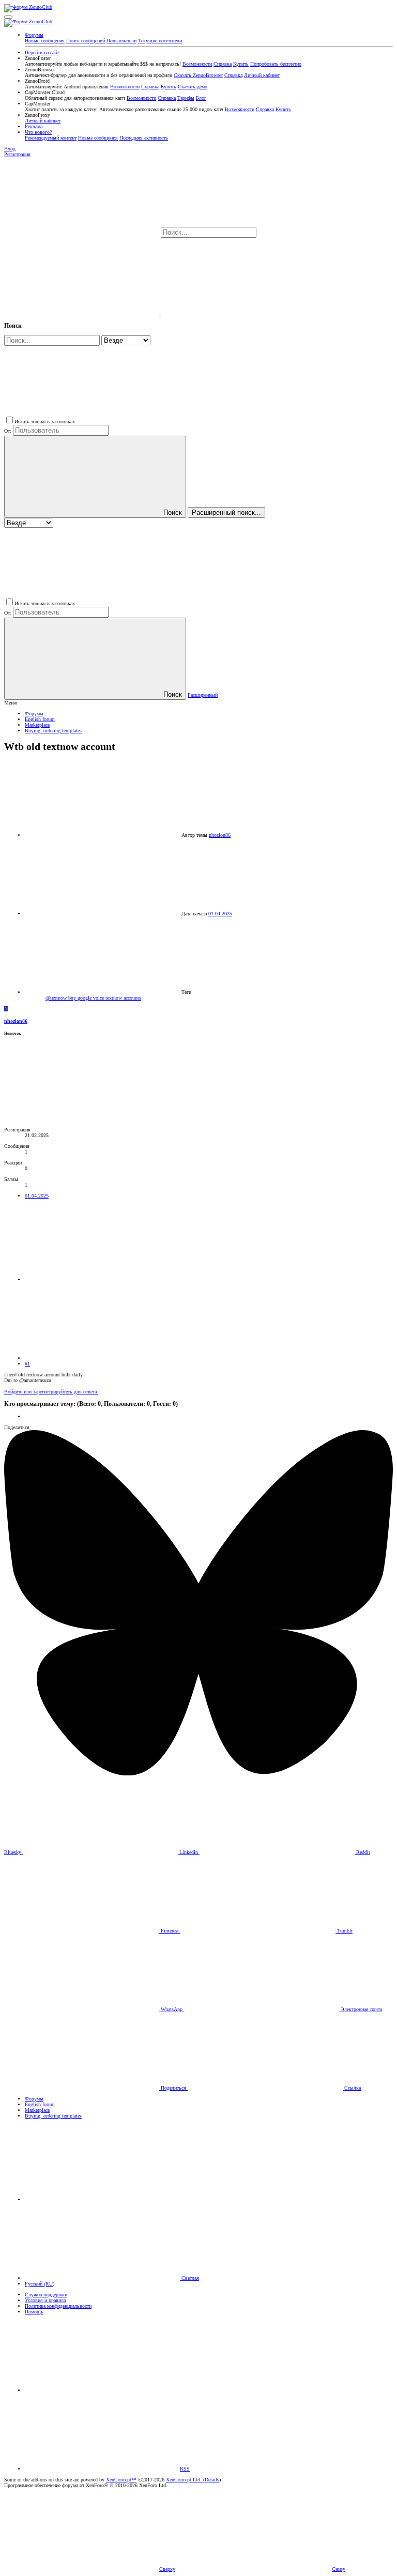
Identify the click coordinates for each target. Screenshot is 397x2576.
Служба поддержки (46, 2295)
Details (212, 2480)
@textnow (57, 998)
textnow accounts (123, 998)
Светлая (189, 2278)
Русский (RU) (40, 2284)
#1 (27, 1364)
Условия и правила (45, 2300)
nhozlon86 (220, 835)
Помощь (34, 2312)
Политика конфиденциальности (58, 2306)
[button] (8, 17)
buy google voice (87, 998)
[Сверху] (102, 2390)
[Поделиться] (102, 1279)
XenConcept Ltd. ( (185, 2480)
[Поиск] (82, 313)
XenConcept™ (121, 2480)
